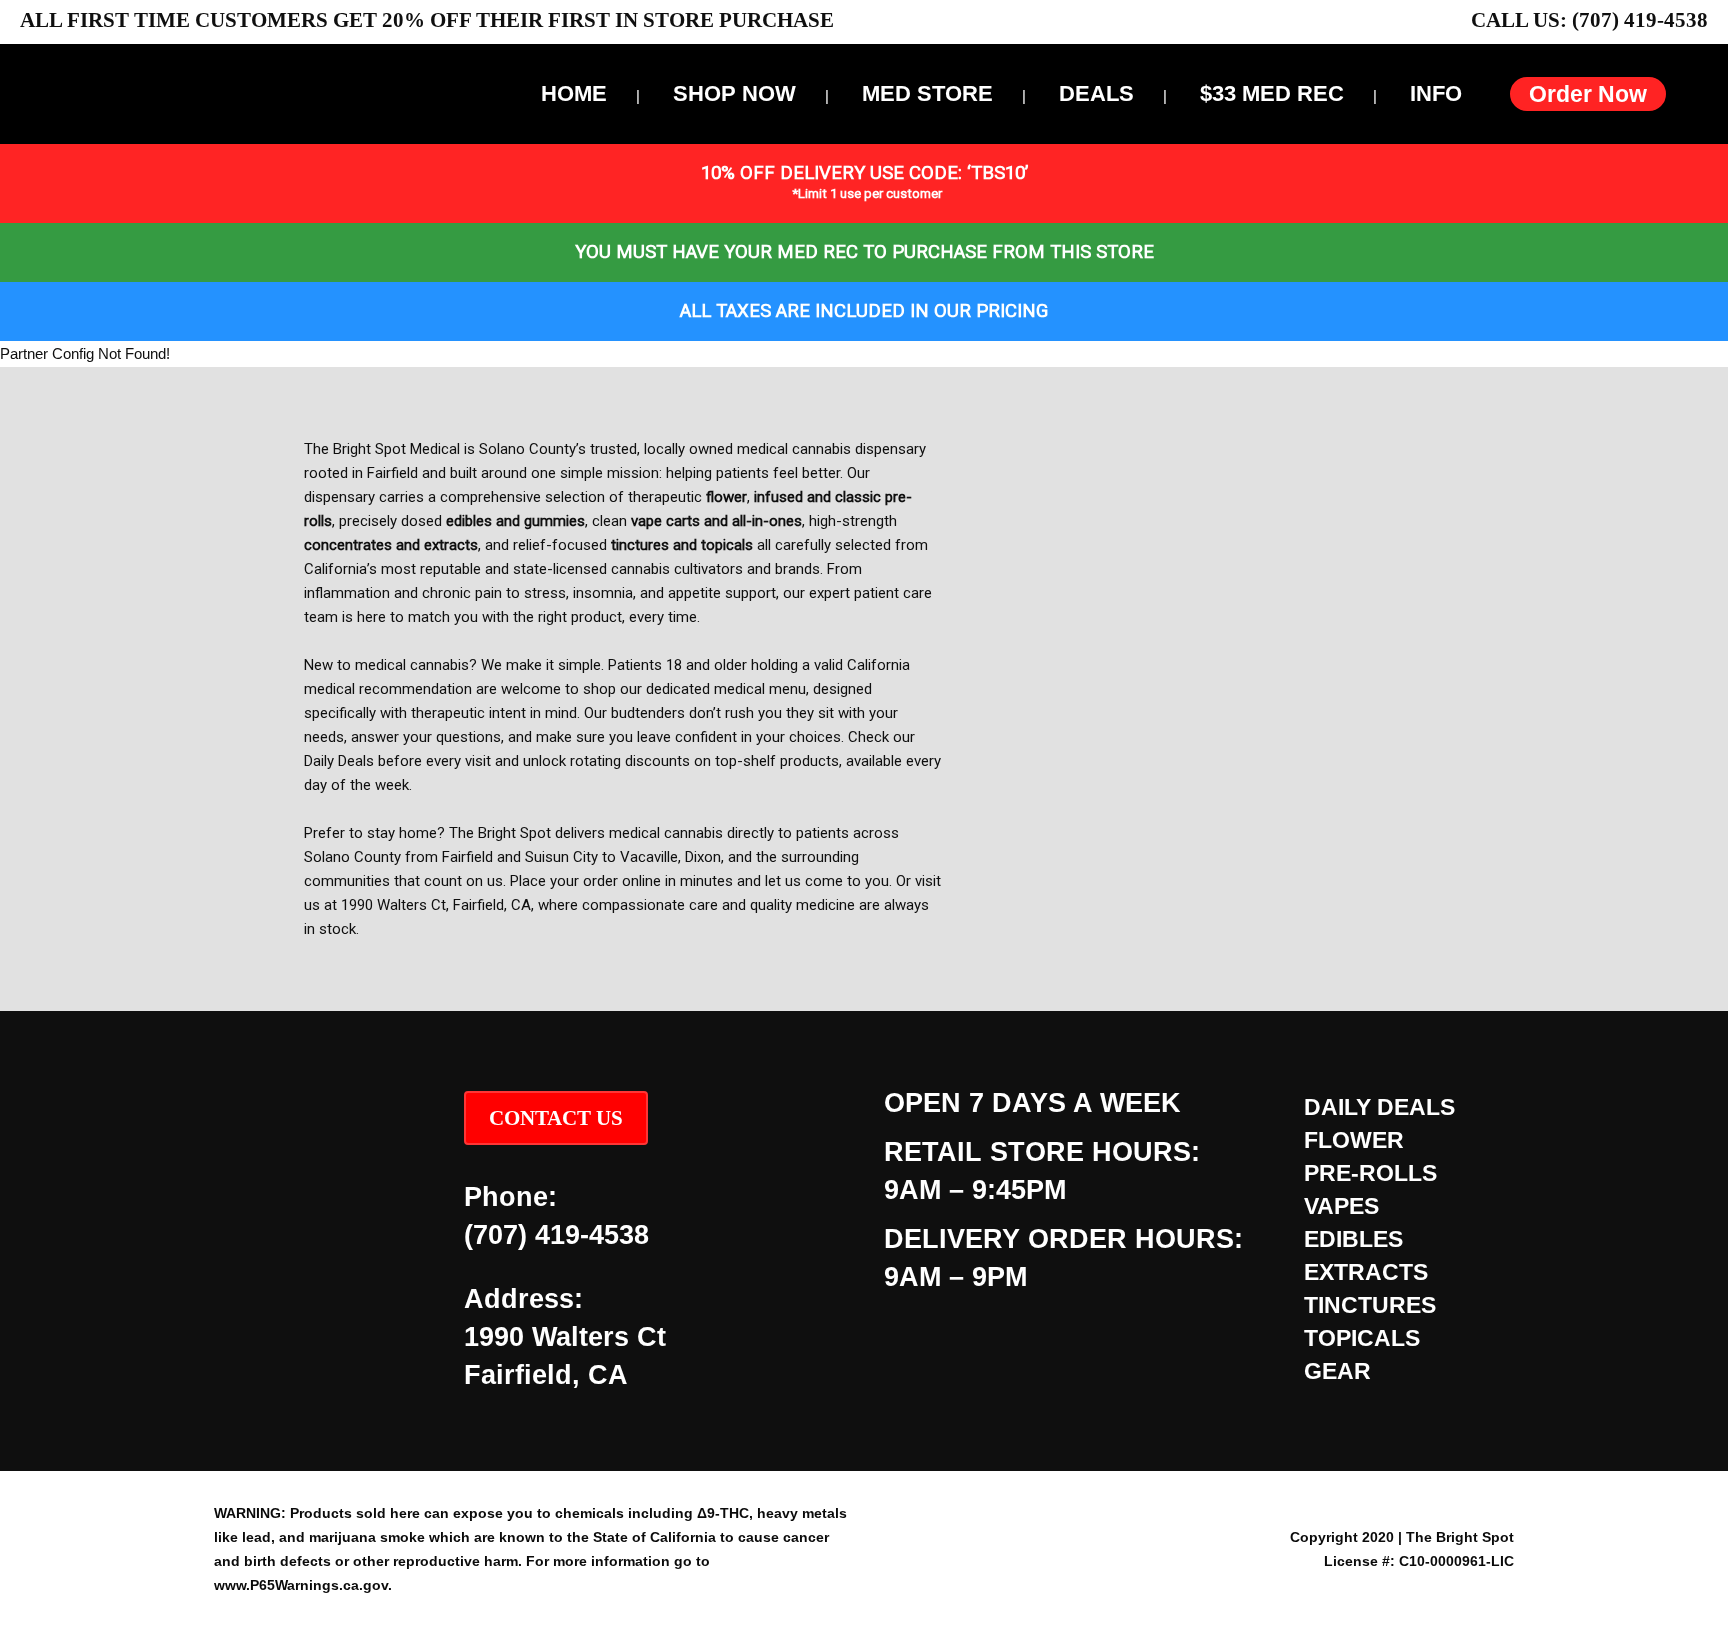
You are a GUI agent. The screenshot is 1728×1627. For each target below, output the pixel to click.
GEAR (1337, 1371)
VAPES (1341, 1206)
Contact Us (556, 1118)
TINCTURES (1370, 1305)
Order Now (1588, 94)
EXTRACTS (1366, 1272)
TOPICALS (1362, 1338)
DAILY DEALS (1379, 1107)
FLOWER (1354, 1140)
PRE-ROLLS (1370, 1173)
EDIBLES (1353, 1239)
